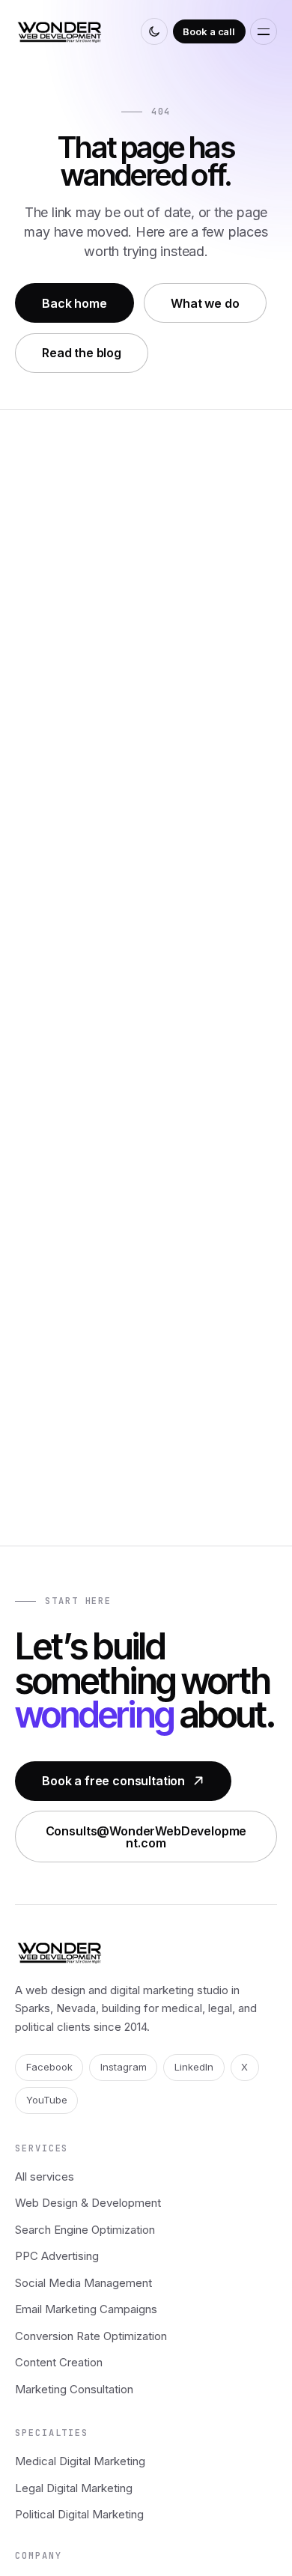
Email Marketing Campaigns (86, 2309)
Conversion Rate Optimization (91, 2336)
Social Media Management (83, 2283)
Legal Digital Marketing (74, 2488)
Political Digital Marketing (79, 2514)
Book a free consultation (113, 1781)
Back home (74, 303)
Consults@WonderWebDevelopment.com (146, 1837)
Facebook (49, 2067)
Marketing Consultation (74, 2389)
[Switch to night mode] (154, 31)
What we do (205, 303)
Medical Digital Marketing (80, 2461)
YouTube (47, 2100)
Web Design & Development (88, 2203)
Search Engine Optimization (85, 2230)
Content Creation (59, 2362)
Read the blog (82, 353)
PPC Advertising (57, 2256)
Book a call (209, 31)
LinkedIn (194, 2067)
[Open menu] (264, 31)
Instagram (124, 2067)
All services (45, 2176)
